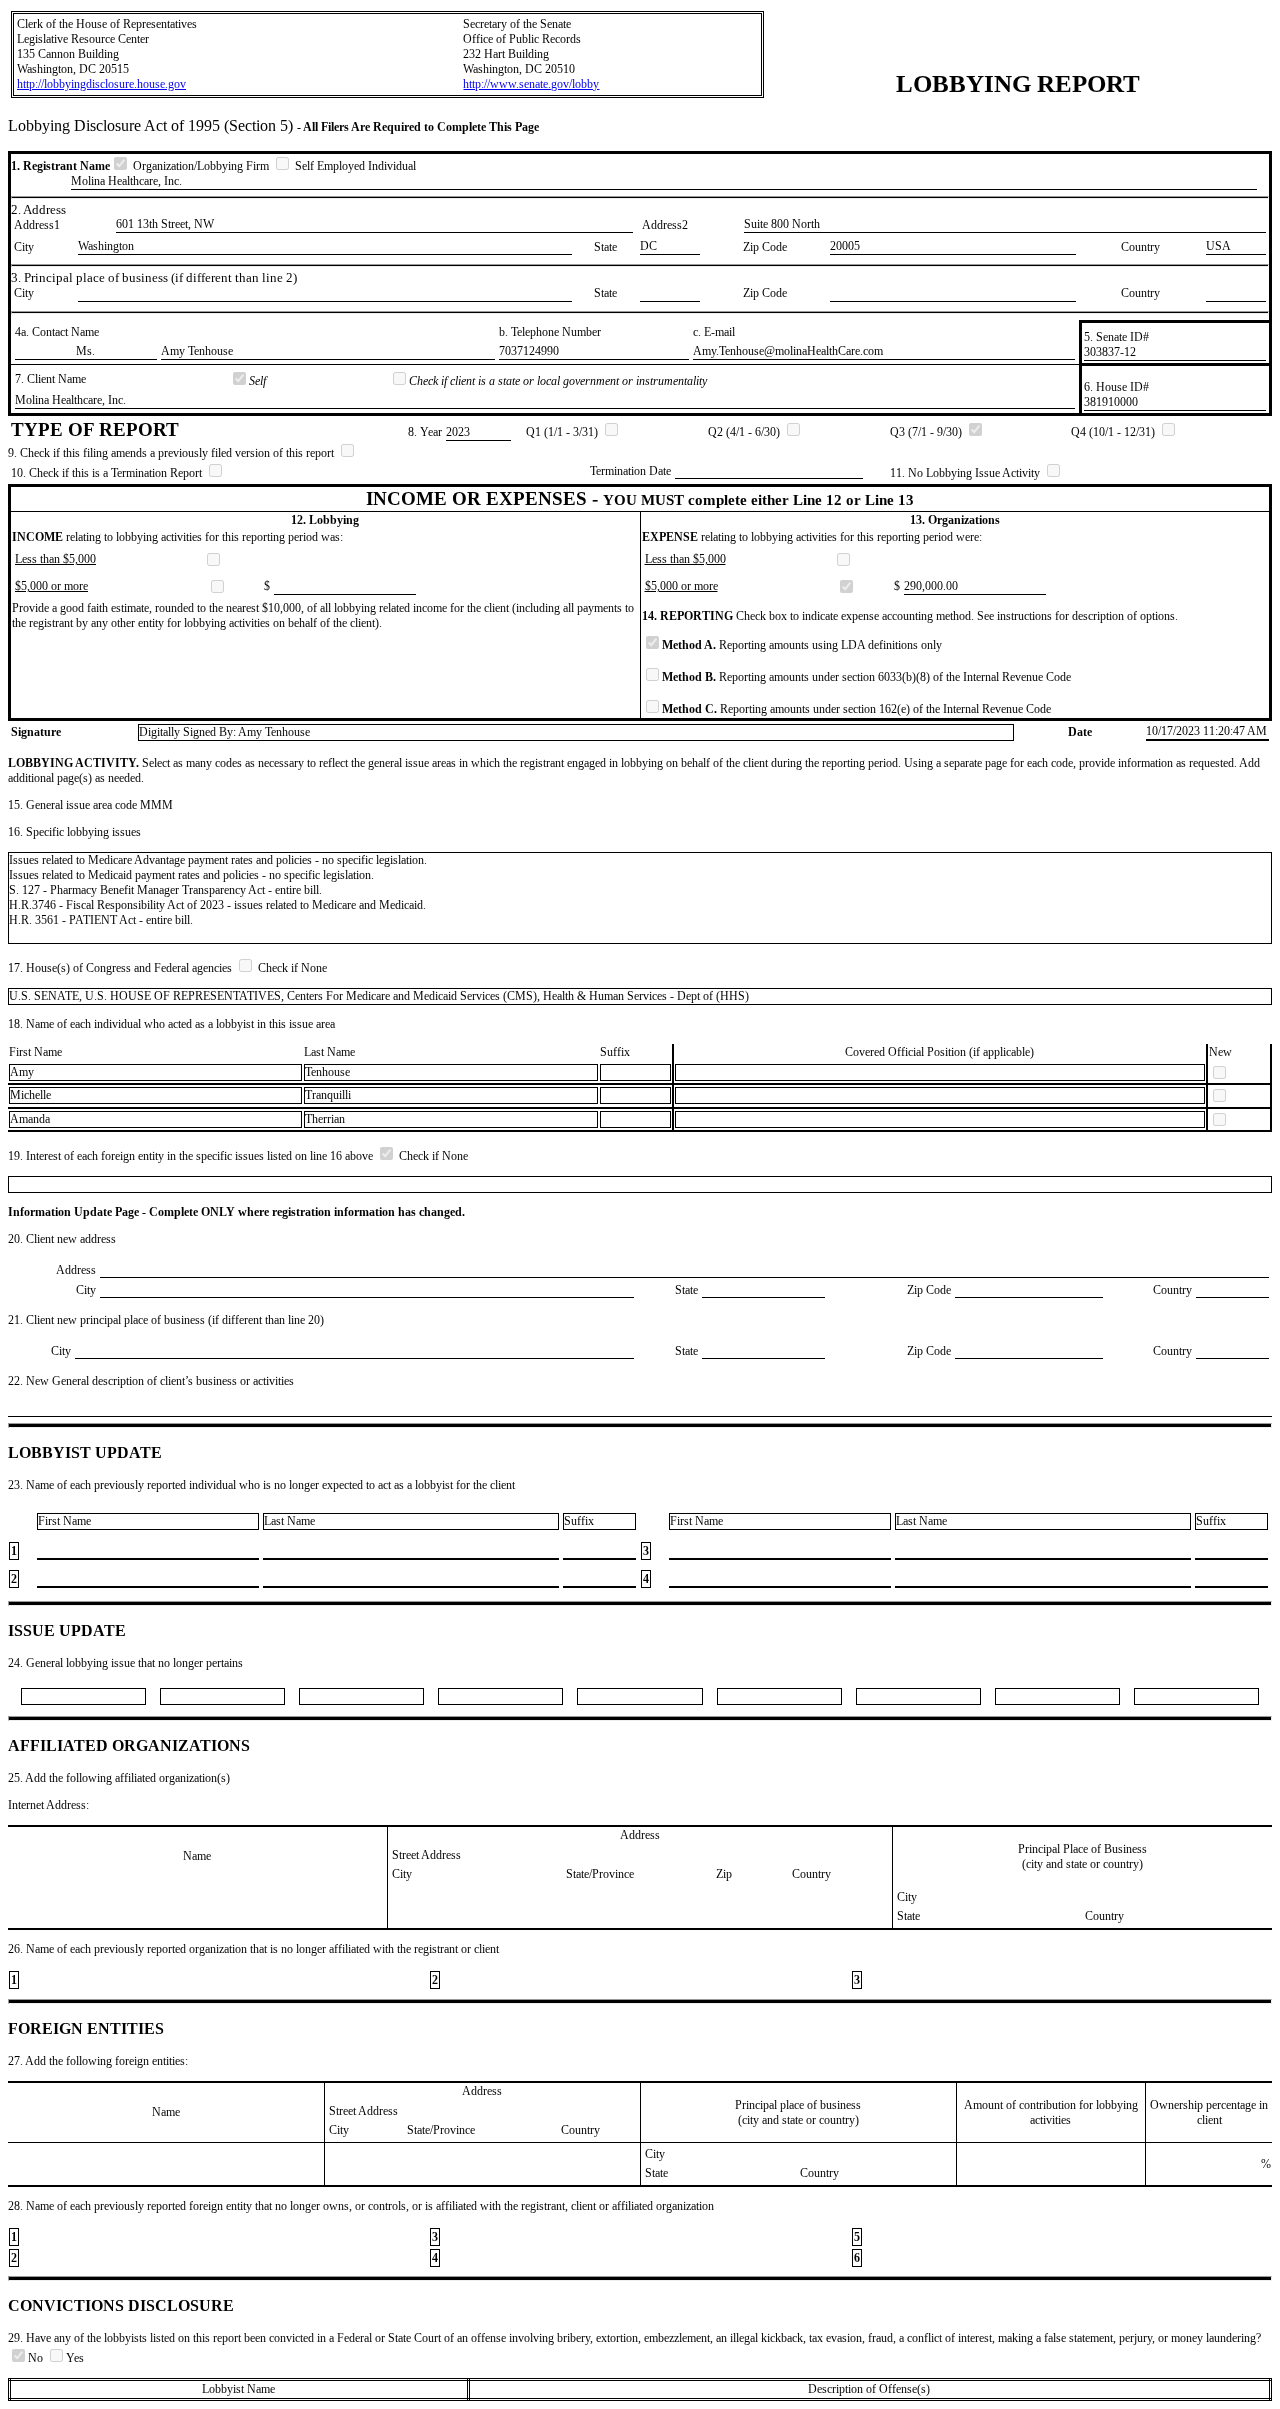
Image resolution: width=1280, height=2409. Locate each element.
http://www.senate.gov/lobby (531, 84)
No (37, 2358)
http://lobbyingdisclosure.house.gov (101, 84)
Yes (75, 2358)
